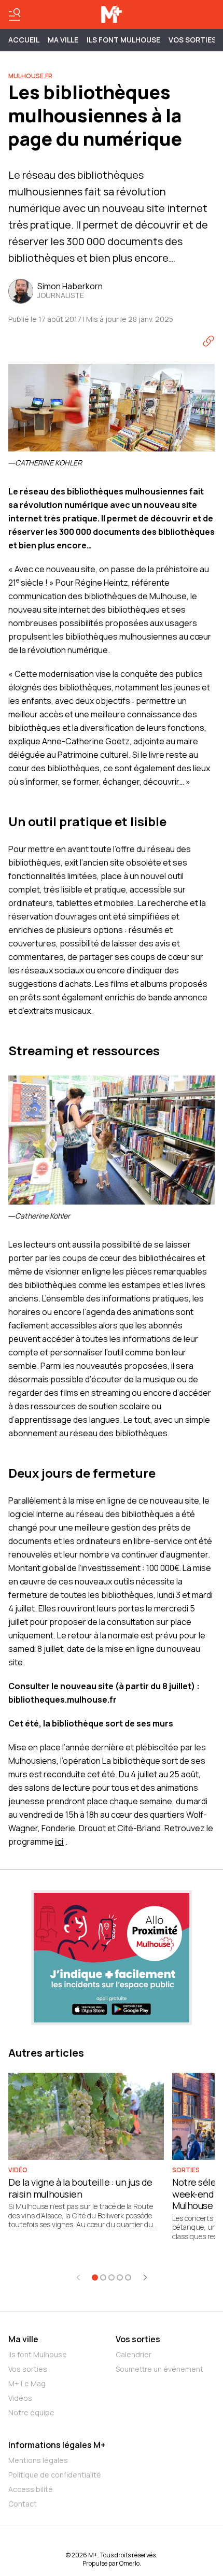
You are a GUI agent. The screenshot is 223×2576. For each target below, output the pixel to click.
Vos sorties (192, 40)
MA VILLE (63, 40)
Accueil (24, 40)
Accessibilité (31, 2489)
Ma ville (23, 2339)
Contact (23, 2504)
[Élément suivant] (145, 2277)
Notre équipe (31, 2412)
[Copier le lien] (208, 341)
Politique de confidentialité (55, 2475)
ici (59, 1842)
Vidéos (20, 2398)
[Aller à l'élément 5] (128, 2277)
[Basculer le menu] (15, 15)
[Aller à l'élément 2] (103, 2277)
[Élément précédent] (78, 2277)
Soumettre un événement (159, 2369)
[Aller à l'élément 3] (112, 2277)
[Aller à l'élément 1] (95, 2277)
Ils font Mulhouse (38, 2354)
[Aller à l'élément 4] (120, 2277)
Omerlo (129, 2563)
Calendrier (134, 2354)
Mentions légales (38, 2460)
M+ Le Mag (27, 2383)
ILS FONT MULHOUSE (123, 40)
